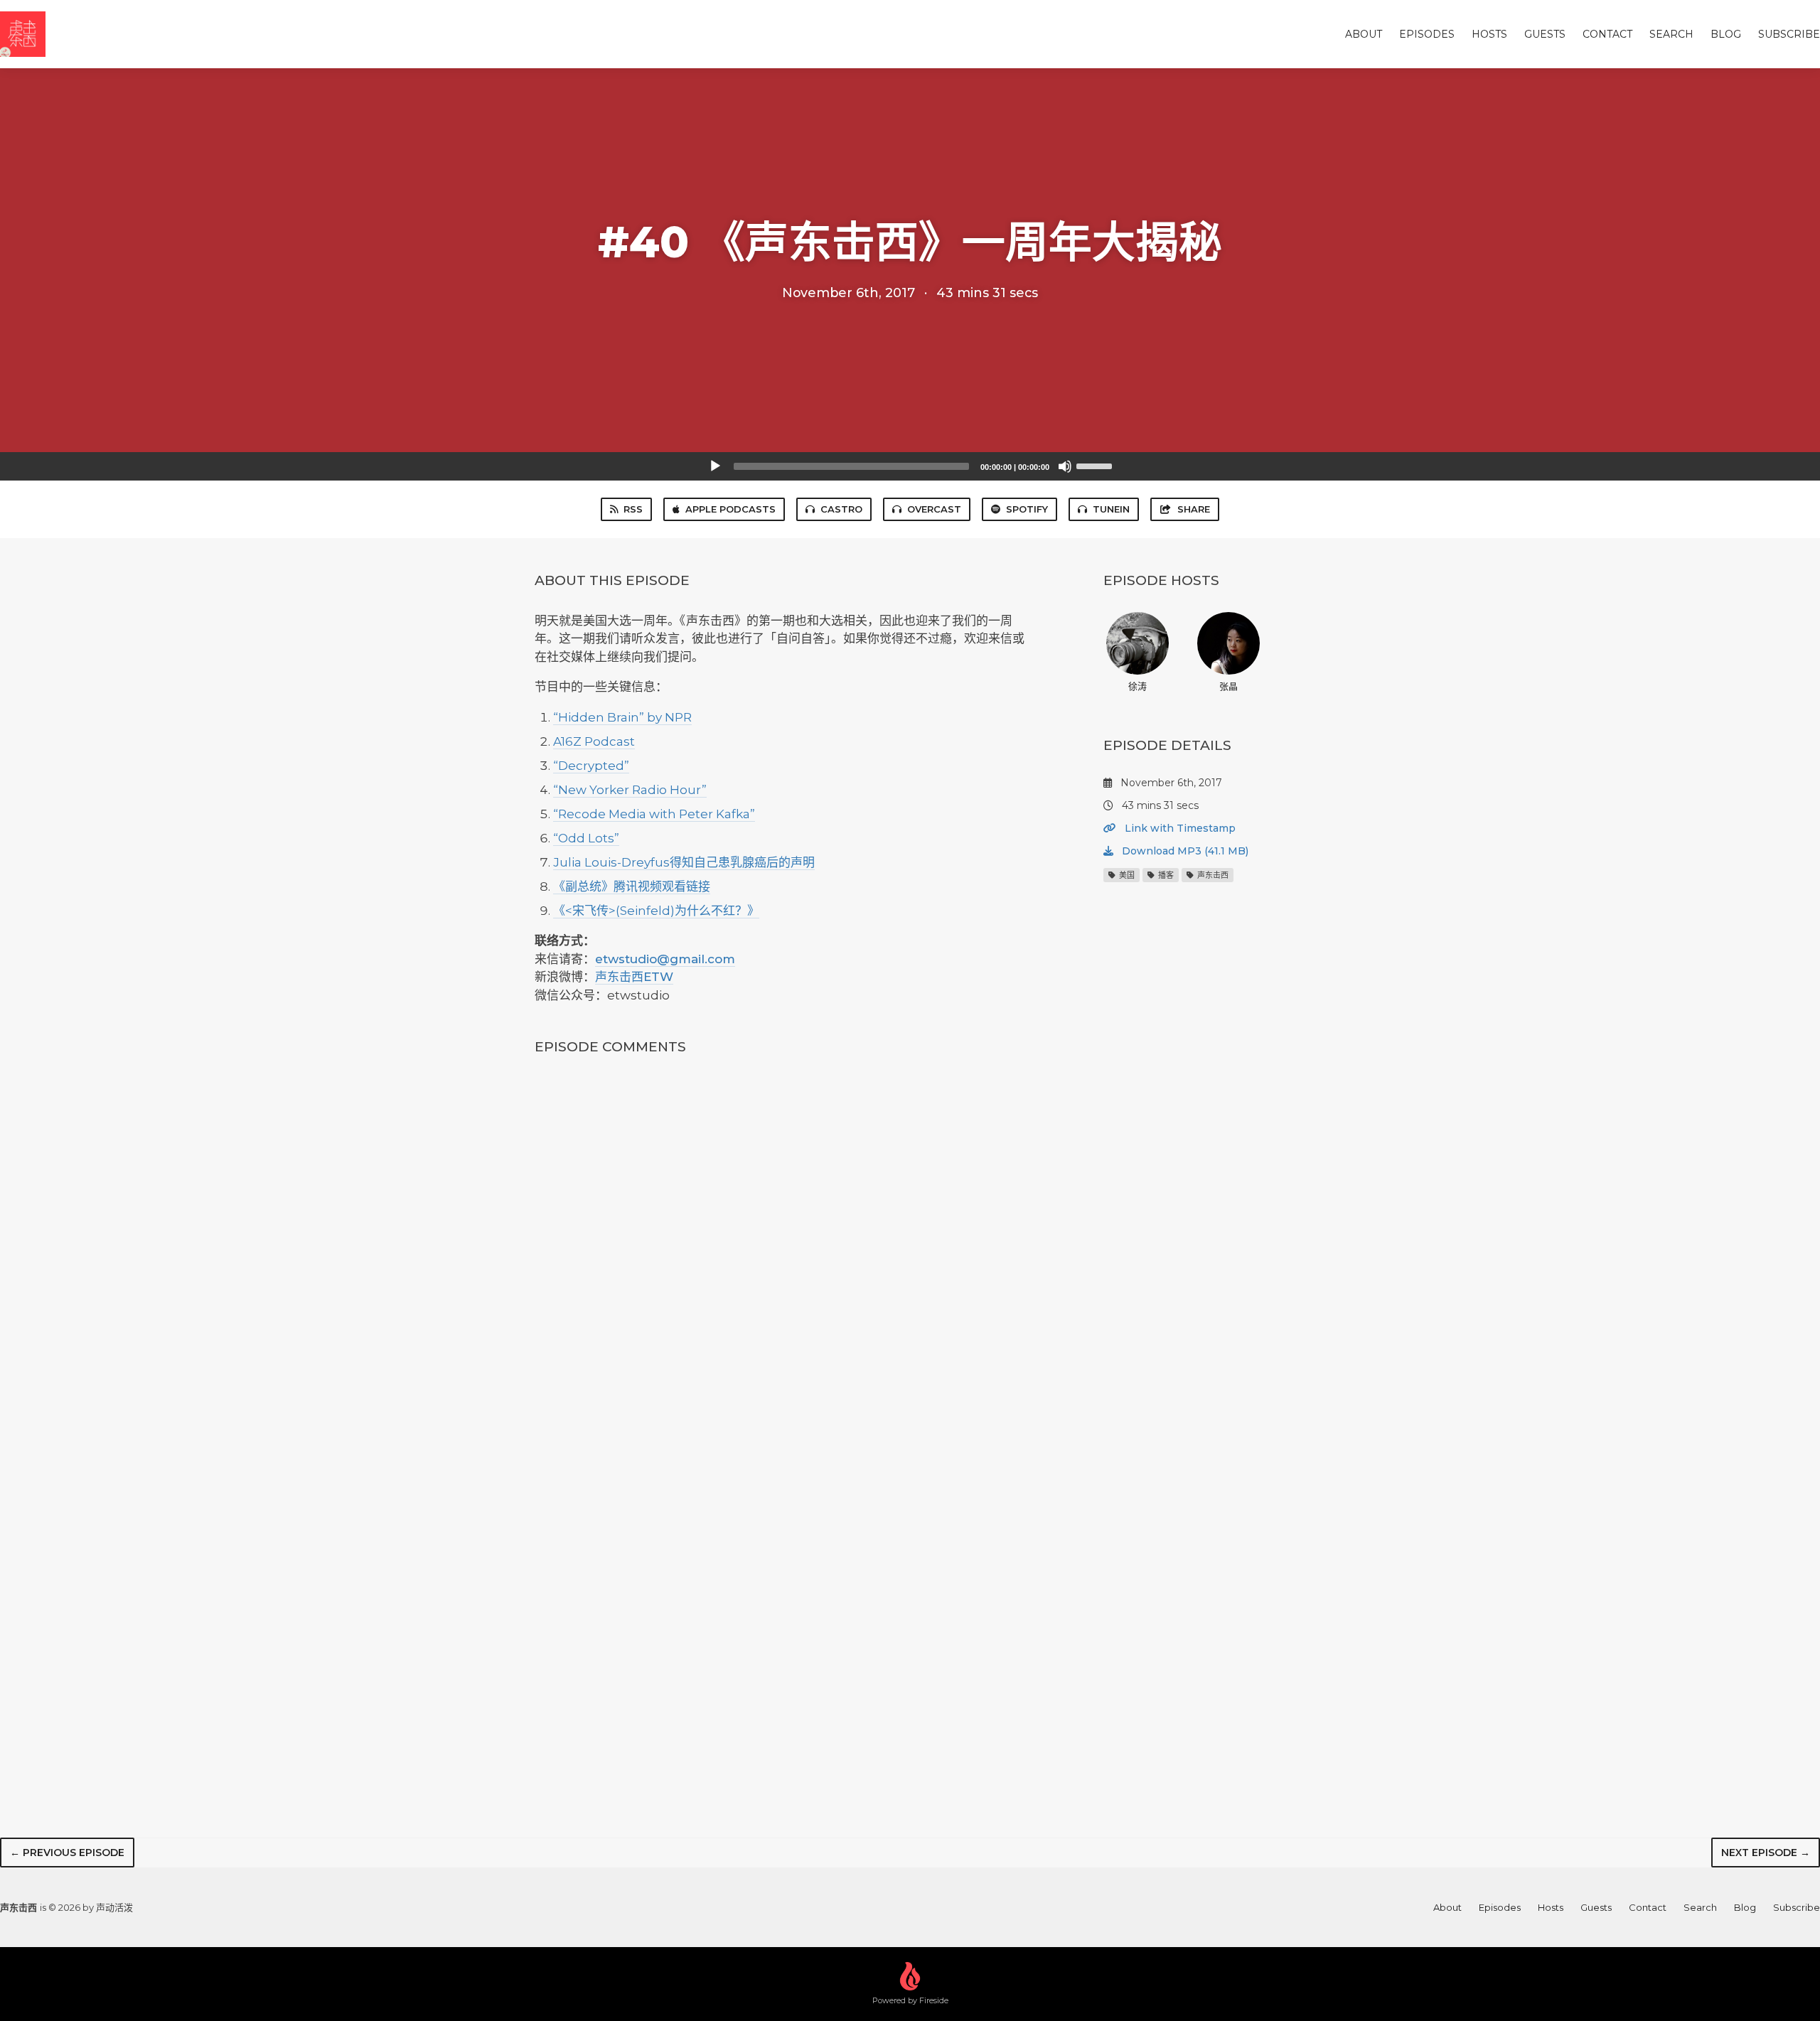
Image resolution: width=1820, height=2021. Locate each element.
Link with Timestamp (1179, 828)
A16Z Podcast (594, 741)
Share (1194, 509)
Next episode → (1766, 1853)
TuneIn (1111, 509)
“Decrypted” (591, 766)
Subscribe (1789, 34)
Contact (1607, 34)
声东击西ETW (634, 977)
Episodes (1427, 34)
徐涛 (1137, 686)
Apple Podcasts (730, 509)
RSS (633, 509)
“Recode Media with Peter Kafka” (654, 814)
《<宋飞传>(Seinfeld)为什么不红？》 (656, 911)
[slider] (1096, 465)
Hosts (1489, 34)
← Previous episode (67, 1853)
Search (1671, 34)
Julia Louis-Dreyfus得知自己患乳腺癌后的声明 (684, 862)
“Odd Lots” (586, 838)
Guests (1545, 34)
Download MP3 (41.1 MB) (1184, 851)
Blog (1726, 34)
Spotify (1027, 509)
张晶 (1228, 686)
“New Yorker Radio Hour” (630, 790)
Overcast (934, 509)
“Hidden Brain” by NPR (622, 717)
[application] (910, 466)
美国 (1126, 875)
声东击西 (1212, 875)
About (1364, 34)
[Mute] (1065, 466)
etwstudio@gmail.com (665, 959)
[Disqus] (785, 1256)
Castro (841, 509)
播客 (1165, 875)
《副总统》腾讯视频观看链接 (632, 886)
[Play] (715, 466)
